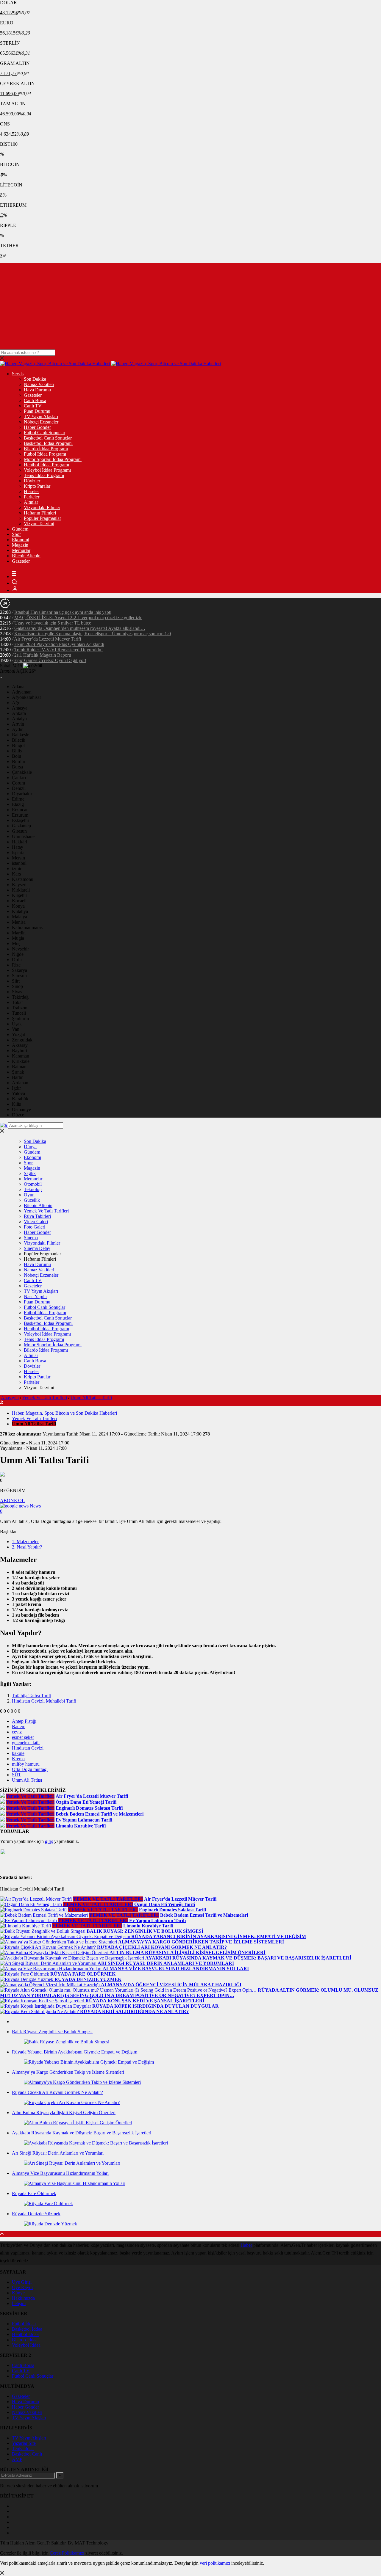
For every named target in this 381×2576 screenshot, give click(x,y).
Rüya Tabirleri (37, 1216)
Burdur (19, 761)
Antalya (19, 719)
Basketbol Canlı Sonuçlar (48, 438)
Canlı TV (33, 406)
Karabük (20, 1099)
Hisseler (31, 491)
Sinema (31, 1238)
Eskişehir (21, 820)
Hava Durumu (37, 390)
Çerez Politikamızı (67, 2553)
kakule (18, 1753)
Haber (246, 2245)
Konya (18, 906)
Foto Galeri (35, 1227)
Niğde (18, 954)
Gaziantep (21, 826)
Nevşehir (20, 949)
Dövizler (32, 481)
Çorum (18, 783)
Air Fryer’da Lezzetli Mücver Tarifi (47, 639)
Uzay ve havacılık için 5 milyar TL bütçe (53, 623)
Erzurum (20, 815)
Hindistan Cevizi (28, 1748)
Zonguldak (22, 1040)
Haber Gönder (37, 427)
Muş (16, 943)
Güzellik (32, 1200)
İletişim (19, 2303)
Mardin (19, 933)
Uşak (17, 1024)
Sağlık (30, 1173)
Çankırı (19, 778)
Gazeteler (33, 395)
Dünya (30, 1147)
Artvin (18, 724)
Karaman (21, 1056)
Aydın (18, 729)
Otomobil (33, 1184)
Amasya (20, 708)
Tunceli (19, 1013)
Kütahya (20, 911)
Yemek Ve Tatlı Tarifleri (46, 1211)
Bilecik (19, 740)
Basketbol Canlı (27, 2454)
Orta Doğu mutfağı (30, 1769)
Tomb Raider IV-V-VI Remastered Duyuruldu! (58, 650)
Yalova (18, 1093)
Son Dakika (35, 379)
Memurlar (21, 550)
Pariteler (32, 497)
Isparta (18, 852)
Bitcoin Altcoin (26, 556)
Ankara (19, 713)
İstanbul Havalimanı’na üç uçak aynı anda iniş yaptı (63, 612)
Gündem (20, 529)
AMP (17, 2459)
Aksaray (20, 1045)
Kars (16, 874)
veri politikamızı (215, 2563)
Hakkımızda (23, 2298)
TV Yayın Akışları (41, 416)
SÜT (17, 1775)
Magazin (20, 545)
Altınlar (31, 502)
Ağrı (16, 703)
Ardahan (20, 1083)
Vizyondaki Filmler (42, 507)
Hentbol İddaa (25, 2334)
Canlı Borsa (35, 400)
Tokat (17, 1002)
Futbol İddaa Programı (45, 454)
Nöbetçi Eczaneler (41, 422)
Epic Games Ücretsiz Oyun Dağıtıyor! (50, 660)
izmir (17, 869)
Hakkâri (19, 842)
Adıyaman (22, 692)
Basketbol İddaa (27, 2329)
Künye (18, 2293)
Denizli (19, 788)
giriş (49, 1841)
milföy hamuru (26, 1764)
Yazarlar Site (24, 2443)
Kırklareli (21, 890)
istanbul (19, 863)
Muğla (18, 938)
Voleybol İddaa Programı (47, 470)
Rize (16, 965)
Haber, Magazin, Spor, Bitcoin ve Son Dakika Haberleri (64, 1413)
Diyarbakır (22, 794)
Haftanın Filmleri (40, 513)
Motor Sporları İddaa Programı (53, 459)
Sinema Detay (37, 1248)
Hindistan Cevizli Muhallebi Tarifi (44, 1701)
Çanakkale (22, 772)
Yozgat (18, 1034)
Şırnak (18, 1072)
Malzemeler (25, 1542)
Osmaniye (21, 1109)
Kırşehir (19, 895)
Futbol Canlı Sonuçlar (44, 433)
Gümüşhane (23, 836)
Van (16, 1029)
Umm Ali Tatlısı (27, 1780)
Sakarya (19, 970)
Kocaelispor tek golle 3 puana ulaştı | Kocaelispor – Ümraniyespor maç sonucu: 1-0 (93, 634)
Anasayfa (10, 1398)
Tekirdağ (20, 997)
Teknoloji (33, 1189)
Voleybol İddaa (26, 2345)
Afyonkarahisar (26, 697)
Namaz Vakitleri (39, 384)
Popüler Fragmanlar (42, 518)
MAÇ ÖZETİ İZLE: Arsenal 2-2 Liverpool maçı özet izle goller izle (78, 618)
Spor (16, 534)
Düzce (18, 1115)
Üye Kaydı (22, 2287)
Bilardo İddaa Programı (46, 449)
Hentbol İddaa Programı (46, 465)
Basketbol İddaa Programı (48, 443)
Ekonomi (21, 540)
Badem (19, 1727)
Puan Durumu (37, 411)
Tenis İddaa (23, 2449)
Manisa (19, 922)
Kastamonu (23, 879)
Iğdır (16, 1088)
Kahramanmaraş (27, 927)
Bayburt (19, 1051)
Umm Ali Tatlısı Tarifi (91, 1398)
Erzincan (20, 810)
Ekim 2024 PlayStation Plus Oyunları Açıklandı (59, 644)
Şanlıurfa (20, 1018)
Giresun (19, 831)
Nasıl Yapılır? (27, 1547)
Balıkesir (20, 735)
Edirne (18, 799)
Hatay (18, 847)
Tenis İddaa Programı (44, 475)
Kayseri (19, 885)
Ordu (17, 960)
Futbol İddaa (24, 2324)
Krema (18, 1759)
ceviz (17, 1732)
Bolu (17, 756)
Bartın (18, 1077)
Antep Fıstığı (24, 1721)
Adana (18, 687)
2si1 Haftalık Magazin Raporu (43, 655)
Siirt (16, 981)
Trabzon (20, 1008)
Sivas (17, 992)
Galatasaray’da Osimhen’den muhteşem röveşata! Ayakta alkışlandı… (80, 628)
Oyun (29, 1195)
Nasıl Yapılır (35, 1296)
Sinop (17, 986)
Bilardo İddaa (25, 2340)
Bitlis (17, 751)
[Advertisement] (190, 305)
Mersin (18, 858)
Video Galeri (36, 1222)
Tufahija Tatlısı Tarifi (32, 1696)
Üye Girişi (22, 2282)
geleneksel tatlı (26, 1743)
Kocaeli (19, 901)
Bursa (17, 767)
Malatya (19, 917)
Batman (19, 1067)
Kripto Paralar (37, 486)
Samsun (19, 976)
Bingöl (18, 745)
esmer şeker (23, 1737)
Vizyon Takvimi (39, 524)
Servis (18, 374)
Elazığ (18, 804)
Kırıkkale (21, 1061)
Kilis (16, 1104)
